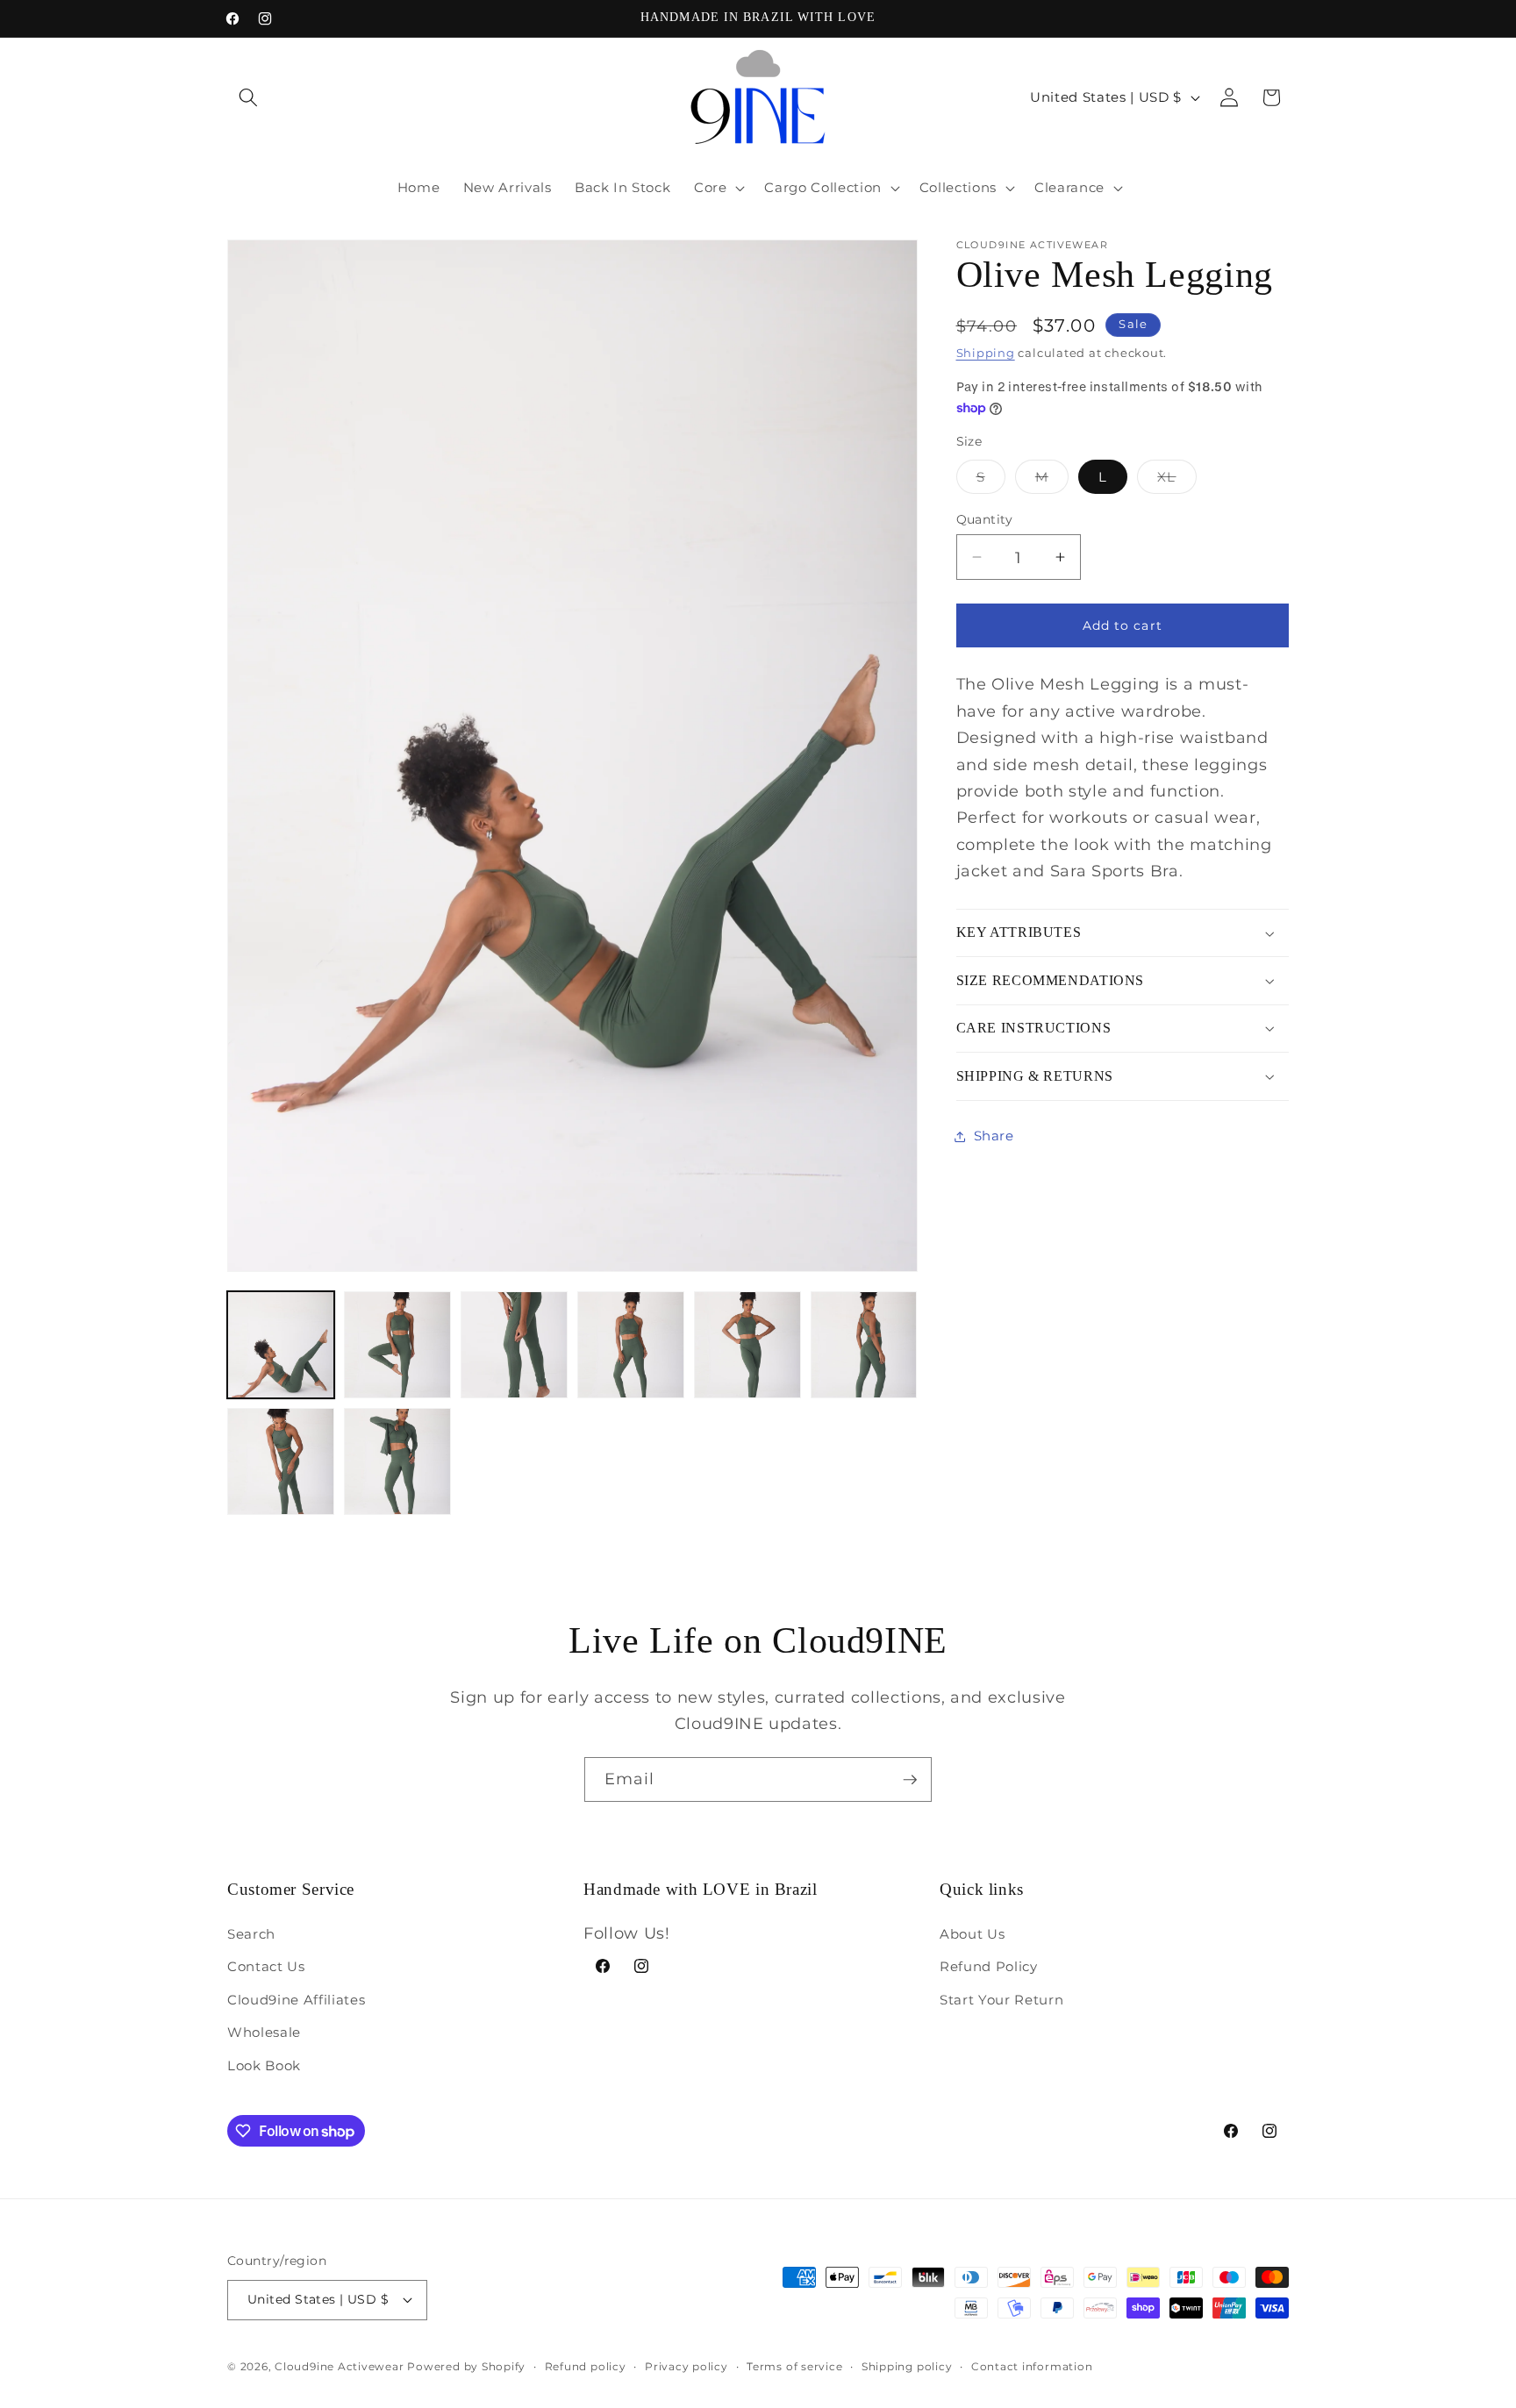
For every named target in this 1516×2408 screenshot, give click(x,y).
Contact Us (266, 1966)
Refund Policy (989, 1966)
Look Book (264, 2065)
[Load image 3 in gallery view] (514, 1345)
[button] (248, 97)
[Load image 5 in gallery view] (747, 1345)
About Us (972, 1934)
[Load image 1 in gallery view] (281, 1345)
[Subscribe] (910, 1780)
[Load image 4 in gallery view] (631, 1345)
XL (1176, 481)
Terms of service (794, 2366)
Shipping (986, 353)
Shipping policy (907, 2366)
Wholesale (264, 2032)
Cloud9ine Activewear (339, 2366)
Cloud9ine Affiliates (296, 2000)
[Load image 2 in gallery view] (397, 1345)
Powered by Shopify (466, 2366)
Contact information (1032, 2366)
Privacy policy (686, 2366)
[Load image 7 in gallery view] (281, 1461)
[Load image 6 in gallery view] (864, 1345)
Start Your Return (1001, 2000)
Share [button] (994, 1136)
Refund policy (586, 2366)
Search (251, 1934)
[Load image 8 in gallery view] (397, 1461)
